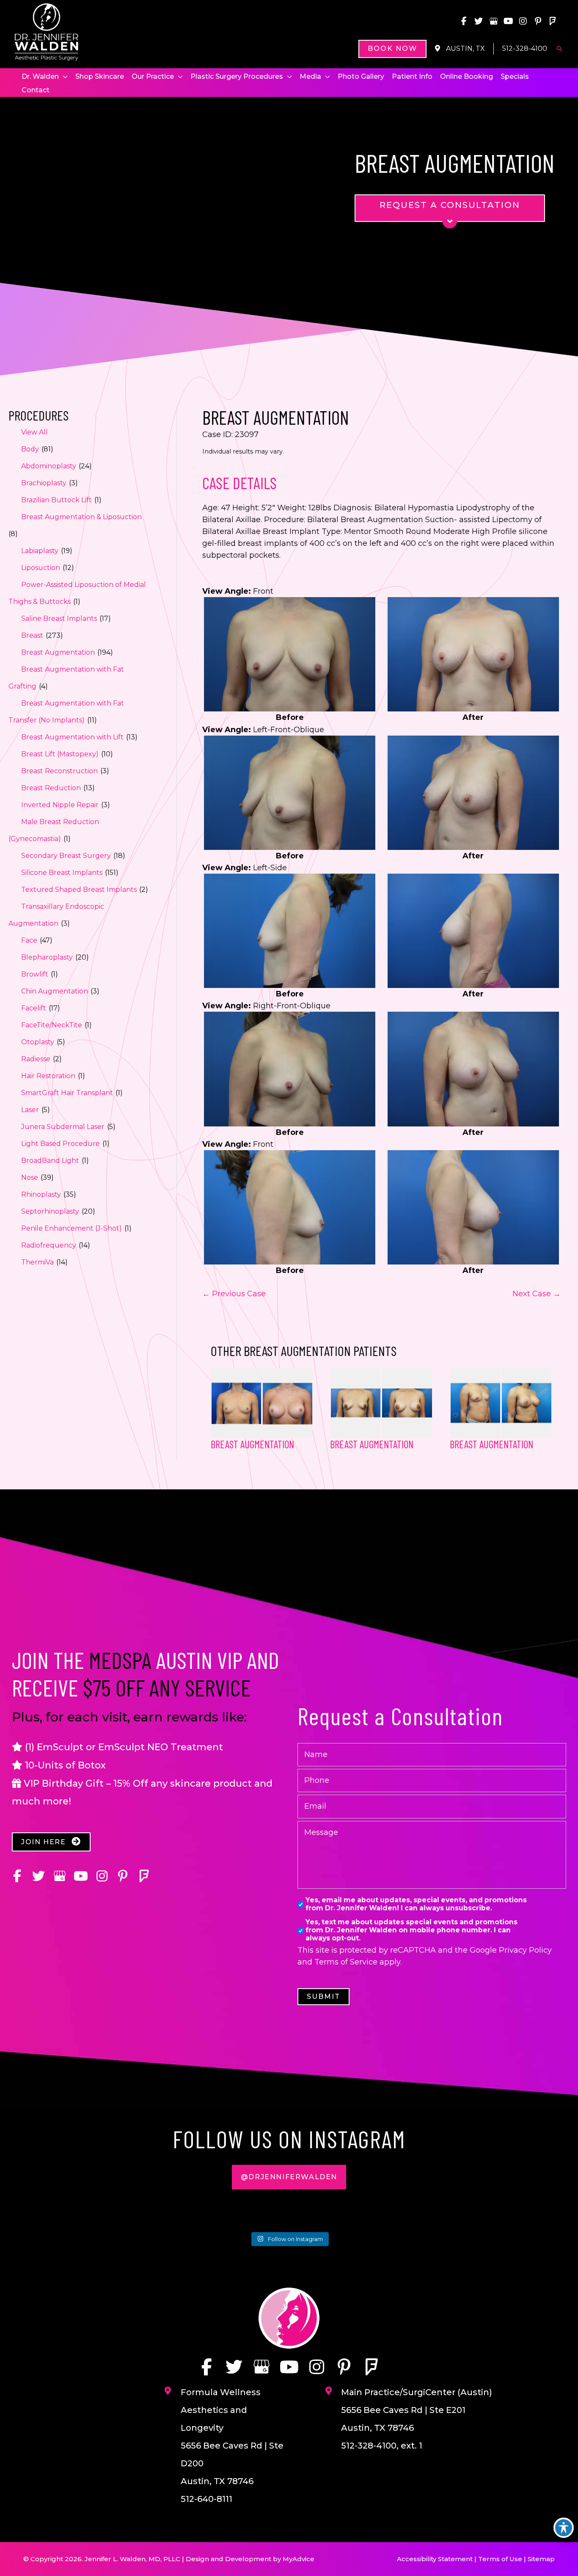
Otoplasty (38, 1042)
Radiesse (36, 1059)
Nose (30, 1177)
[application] (63, 77)
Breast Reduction (51, 788)
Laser (30, 1110)
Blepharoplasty (47, 957)
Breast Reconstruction (59, 771)
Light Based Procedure (61, 1144)
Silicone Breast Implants (62, 873)
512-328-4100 (525, 48)
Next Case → (537, 1294)
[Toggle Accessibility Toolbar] (564, 2528)
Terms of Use (500, 2559)
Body (30, 449)
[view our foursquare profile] (553, 21)
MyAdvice (299, 2559)
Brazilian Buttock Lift (56, 500)
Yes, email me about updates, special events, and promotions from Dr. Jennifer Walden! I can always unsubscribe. (416, 1904)
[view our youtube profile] (508, 21)
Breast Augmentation (58, 652)
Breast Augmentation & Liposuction (81, 517)
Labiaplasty (40, 551)
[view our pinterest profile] (538, 21)
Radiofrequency (49, 1245)
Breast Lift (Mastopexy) (60, 754)
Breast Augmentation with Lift (72, 737)
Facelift (34, 1008)
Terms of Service (346, 1962)
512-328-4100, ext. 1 (382, 2446)
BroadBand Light (50, 1161)
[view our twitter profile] (479, 21)
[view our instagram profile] (523, 21)
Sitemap (541, 2559)
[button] (392, 49)
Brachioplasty (44, 483)
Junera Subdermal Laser (63, 1127)
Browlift (35, 974)
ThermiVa (37, 1262)
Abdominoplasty (49, 466)
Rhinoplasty (41, 1194)
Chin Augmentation (55, 991)
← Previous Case (234, 1294)
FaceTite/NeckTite (52, 1025)
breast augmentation (372, 1444)
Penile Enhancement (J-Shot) (72, 1228)
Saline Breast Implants (59, 618)
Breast (32, 635)
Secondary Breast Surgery (66, 856)
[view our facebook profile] (464, 21)
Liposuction (41, 568)
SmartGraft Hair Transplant (67, 1093)
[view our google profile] (493, 21)
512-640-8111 (206, 2499)
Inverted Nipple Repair (60, 805)
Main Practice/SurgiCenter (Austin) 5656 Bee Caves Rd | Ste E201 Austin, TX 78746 (417, 2410)
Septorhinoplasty (50, 1211)
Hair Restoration (48, 1076)
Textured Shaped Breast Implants (79, 890)
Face (29, 940)
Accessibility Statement (435, 2559)
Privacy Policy (525, 1950)
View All (34, 432)
